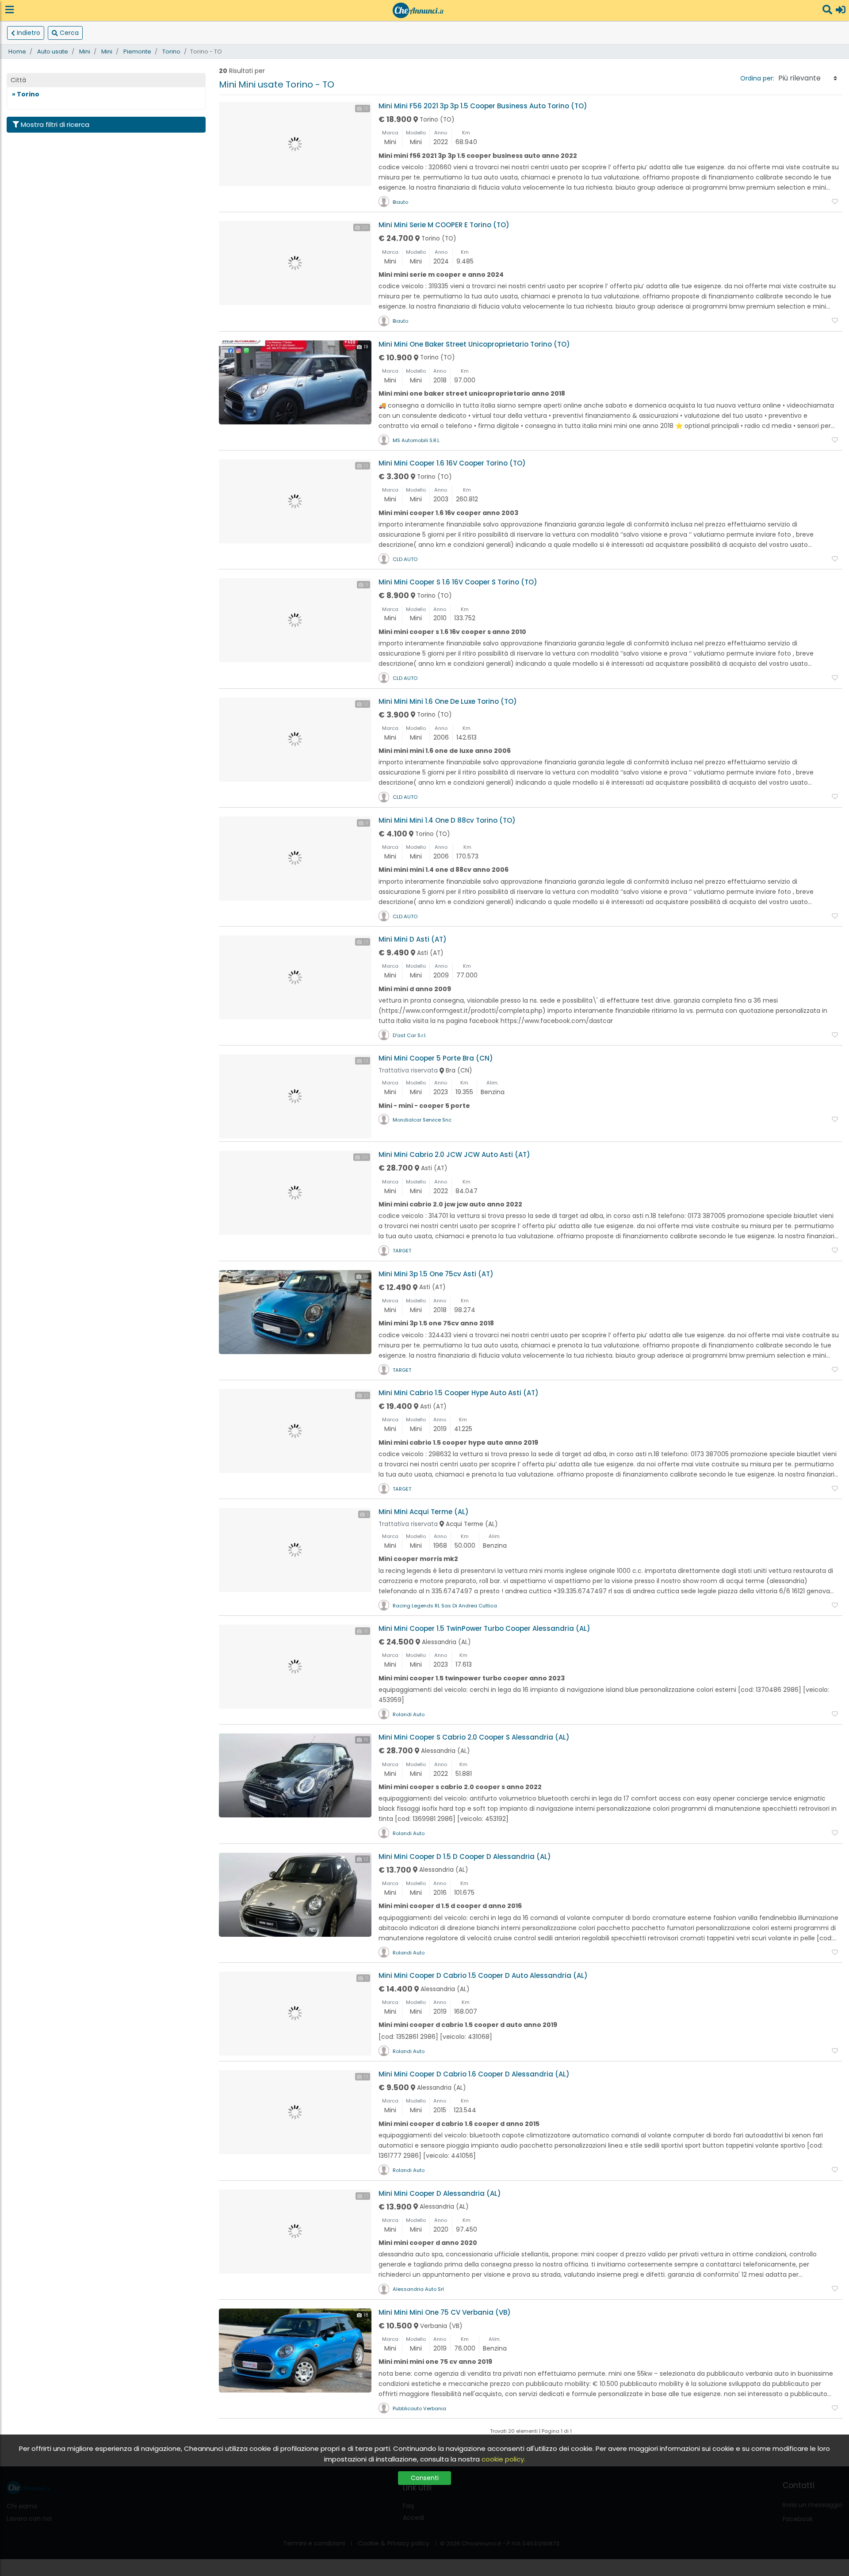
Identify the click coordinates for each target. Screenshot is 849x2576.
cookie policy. (503, 2459)
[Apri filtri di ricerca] (827, 10)
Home (17, 52)
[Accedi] (841, 10)
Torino (171, 52)
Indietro (29, 33)
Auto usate (53, 52)
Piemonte (137, 52)
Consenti (425, 2478)
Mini (85, 52)
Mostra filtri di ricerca (55, 124)
